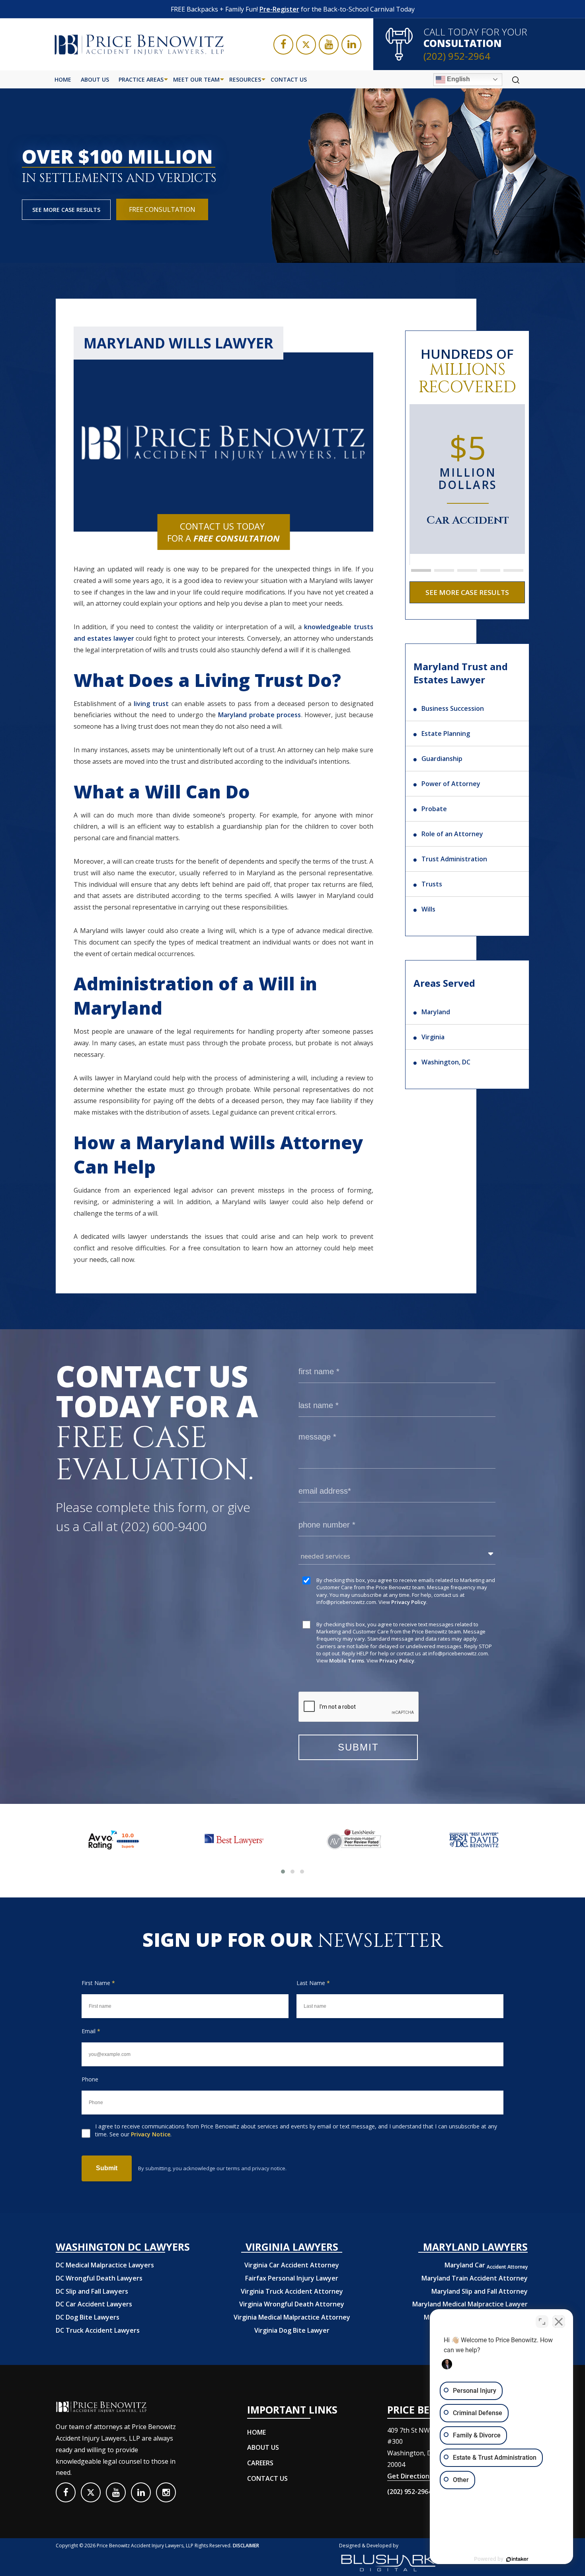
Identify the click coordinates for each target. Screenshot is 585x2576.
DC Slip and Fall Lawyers (92, 2291)
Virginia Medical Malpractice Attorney (292, 2317)
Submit (107, 2168)
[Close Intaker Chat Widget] (559, 2322)
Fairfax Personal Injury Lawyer (292, 2278)
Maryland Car (486, 2265)
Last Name (313, 1983)
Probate (434, 809)
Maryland (436, 1012)
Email (91, 2031)
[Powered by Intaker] (517, 2559)
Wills (428, 909)
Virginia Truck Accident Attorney (292, 2291)
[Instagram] (166, 2492)
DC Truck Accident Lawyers (98, 2330)
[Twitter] (306, 45)
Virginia (433, 1037)
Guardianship (442, 759)
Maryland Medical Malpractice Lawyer (470, 2304)
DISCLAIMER (246, 2546)
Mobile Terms (347, 1661)
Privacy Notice (151, 2134)
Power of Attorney (451, 784)
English (458, 79)
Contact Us (289, 79)
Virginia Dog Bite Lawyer (292, 2330)
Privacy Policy (409, 1602)
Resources (245, 79)
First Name (98, 1983)
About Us (95, 79)
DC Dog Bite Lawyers (88, 2317)
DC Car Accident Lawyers (94, 2304)
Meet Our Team (196, 79)
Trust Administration (454, 859)
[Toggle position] (542, 2322)
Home (63, 79)
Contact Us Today (223, 532)
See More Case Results (66, 210)
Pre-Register (279, 9)
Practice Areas (141, 79)
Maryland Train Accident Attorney (475, 2278)
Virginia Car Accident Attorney (292, 2265)
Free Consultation (162, 209)
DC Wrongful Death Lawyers (99, 2278)
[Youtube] (329, 45)
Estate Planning (446, 733)
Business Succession (453, 708)
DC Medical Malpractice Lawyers (105, 2265)
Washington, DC (446, 1062)
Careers (260, 2463)
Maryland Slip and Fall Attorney (480, 2291)
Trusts (432, 884)
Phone (90, 2079)
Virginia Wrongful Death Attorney (292, 2304)
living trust (151, 704)
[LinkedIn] (351, 45)
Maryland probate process (260, 715)
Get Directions (410, 2476)
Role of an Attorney (452, 834)
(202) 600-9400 (164, 1526)
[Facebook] (283, 45)
